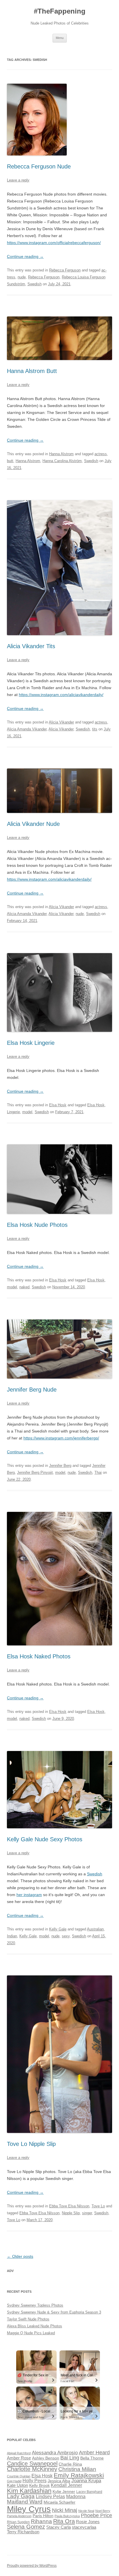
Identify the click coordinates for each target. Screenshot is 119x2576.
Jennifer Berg (60, 1466)
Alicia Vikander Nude (33, 824)
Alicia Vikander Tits (31, 646)
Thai (98, 1472)
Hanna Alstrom (61, 454)
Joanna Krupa (86, 2481)
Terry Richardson (23, 2532)
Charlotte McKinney (32, 2469)
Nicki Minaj (65, 2510)
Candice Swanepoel (32, 2463)
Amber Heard (94, 2453)
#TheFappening (60, 11)
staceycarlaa (84, 2527)
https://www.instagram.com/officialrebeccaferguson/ (54, 243)
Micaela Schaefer (59, 2502)
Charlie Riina (70, 2464)
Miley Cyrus (29, 2509)
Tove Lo (98, 2206)
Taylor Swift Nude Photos (28, 2319)
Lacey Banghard (89, 2492)
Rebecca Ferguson (65, 270)
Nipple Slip (71, 2213)
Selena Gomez (26, 2527)
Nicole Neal (86, 2511)
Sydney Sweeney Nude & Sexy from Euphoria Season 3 (54, 2312)
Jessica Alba (59, 2481)
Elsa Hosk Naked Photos (39, 1656)
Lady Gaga (21, 2496)
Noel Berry (103, 2511)
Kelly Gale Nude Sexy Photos (45, 1839)
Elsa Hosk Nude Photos (37, 1225)
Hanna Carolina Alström (62, 461)
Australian (95, 1929)
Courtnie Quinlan (19, 2476)
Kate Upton (17, 2485)
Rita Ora (64, 2521)
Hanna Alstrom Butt (32, 371)
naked (24, 1287)
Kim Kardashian (29, 2491)
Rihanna (41, 2521)
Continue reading (25, 256)
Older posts (20, 2256)
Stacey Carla (58, 2527)
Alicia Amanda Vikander (27, 729)
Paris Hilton (43, 2516)
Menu (60, 38)
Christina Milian (77, 2469)
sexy (66, 1936)
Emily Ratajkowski (79, 2475)
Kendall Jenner (66, 2485)
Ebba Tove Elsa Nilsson (69, 2206)
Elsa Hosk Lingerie (31, 1043)
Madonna (76, 2497)
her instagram (29, 1895)
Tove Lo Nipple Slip (31, 2144)
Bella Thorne (92, 2458)
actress (101, 454)
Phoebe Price (96, 2515)
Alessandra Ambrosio (55, 2453)
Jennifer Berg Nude (32, 1390)
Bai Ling (70, 2458)
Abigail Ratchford (19, 2453)
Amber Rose (19, 2458)
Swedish (35, 284)
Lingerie (13, 1112)
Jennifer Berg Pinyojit (35, 1472)
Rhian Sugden (18, 2522)
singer (87, 2213)
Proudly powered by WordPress (32, 2566)
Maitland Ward (25, 2502)
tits (95, 729)
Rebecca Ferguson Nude (39, 166)
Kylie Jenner (64, 2492)
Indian (12, 1936)
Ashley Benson (46, 2458)
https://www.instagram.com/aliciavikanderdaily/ (61, 695)
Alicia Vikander (61, 722)
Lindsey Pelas (50, 2497)
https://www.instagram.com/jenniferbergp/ (61, 1438)
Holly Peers (35, 2481)
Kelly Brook (39, 2486)
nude (22, 277)
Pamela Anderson (19, 2516)
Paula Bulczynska (67, 2516)
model (27, 1112)
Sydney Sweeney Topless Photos (35, 2305)
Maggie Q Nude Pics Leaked (31, 2333)
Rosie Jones (88, 2522)
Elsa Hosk (58, 1105)
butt (10, 461)
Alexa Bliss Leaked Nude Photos (35, 2326)
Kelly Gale (58, 1929)
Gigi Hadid (14, 2481)
